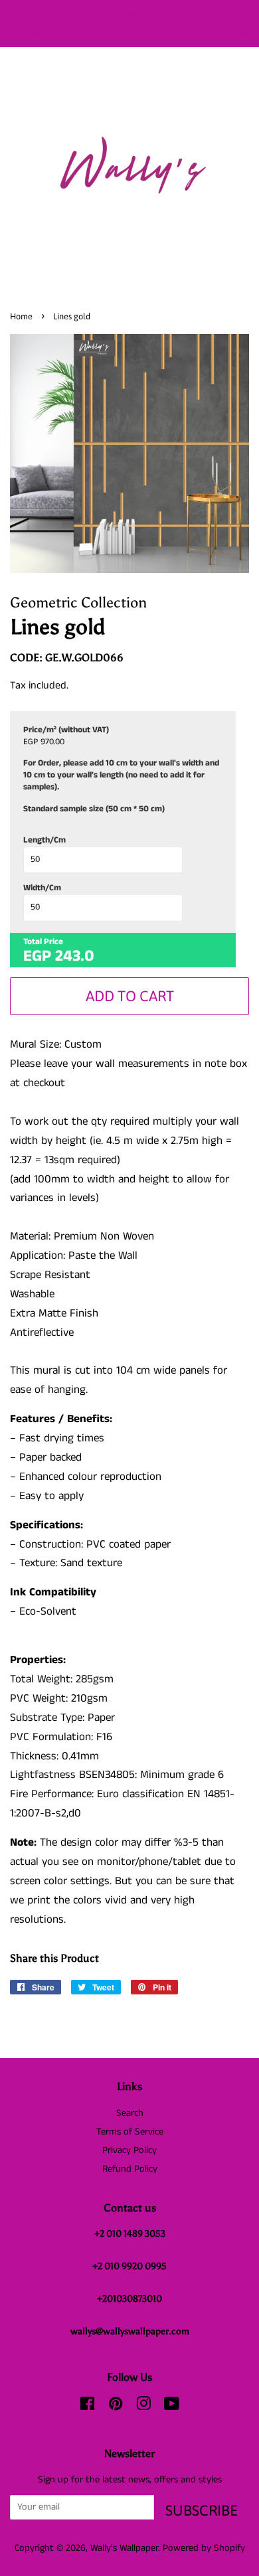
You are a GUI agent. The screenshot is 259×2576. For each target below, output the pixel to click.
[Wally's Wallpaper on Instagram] (143, 2407)
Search (130, 2113)
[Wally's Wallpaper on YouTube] (172, 2407)
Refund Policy (130, 2169)
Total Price (43, 942)
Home (21, 316)
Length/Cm (44, 841)
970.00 (52, 742)
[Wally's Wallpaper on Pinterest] (116, 2407)
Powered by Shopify (204, 2548)
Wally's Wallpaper (124, 2548)
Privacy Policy (129, 2150)
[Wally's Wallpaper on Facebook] (87, 2407)
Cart (239, 34)
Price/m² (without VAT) (66, 730)
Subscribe (202, 2510)
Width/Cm (42, 888)
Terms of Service (130, 2132)
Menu (39, 35)
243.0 (75, 956)
